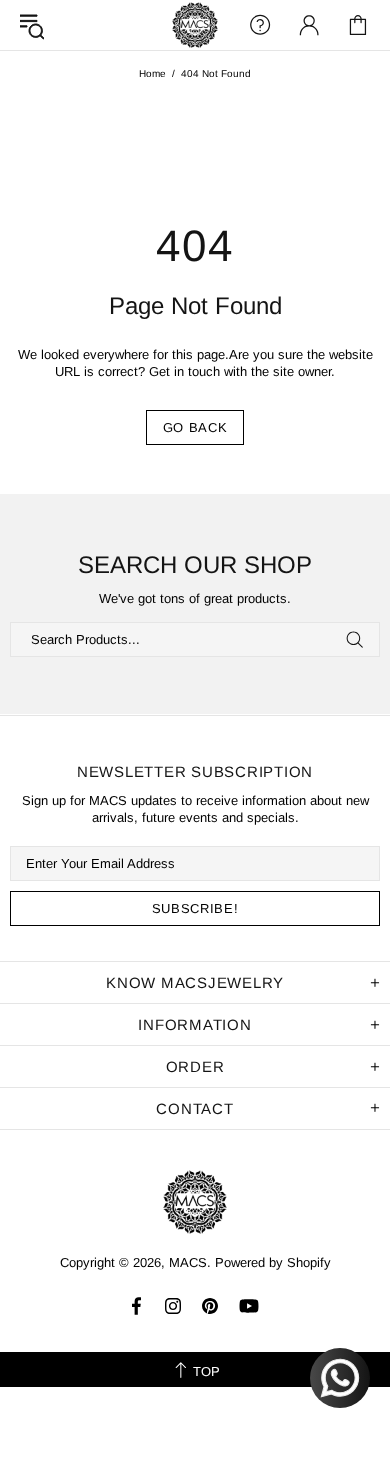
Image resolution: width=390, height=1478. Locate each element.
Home (152, 73)
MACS (195, 25)
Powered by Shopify (273, 1262)
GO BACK (195, 427)
